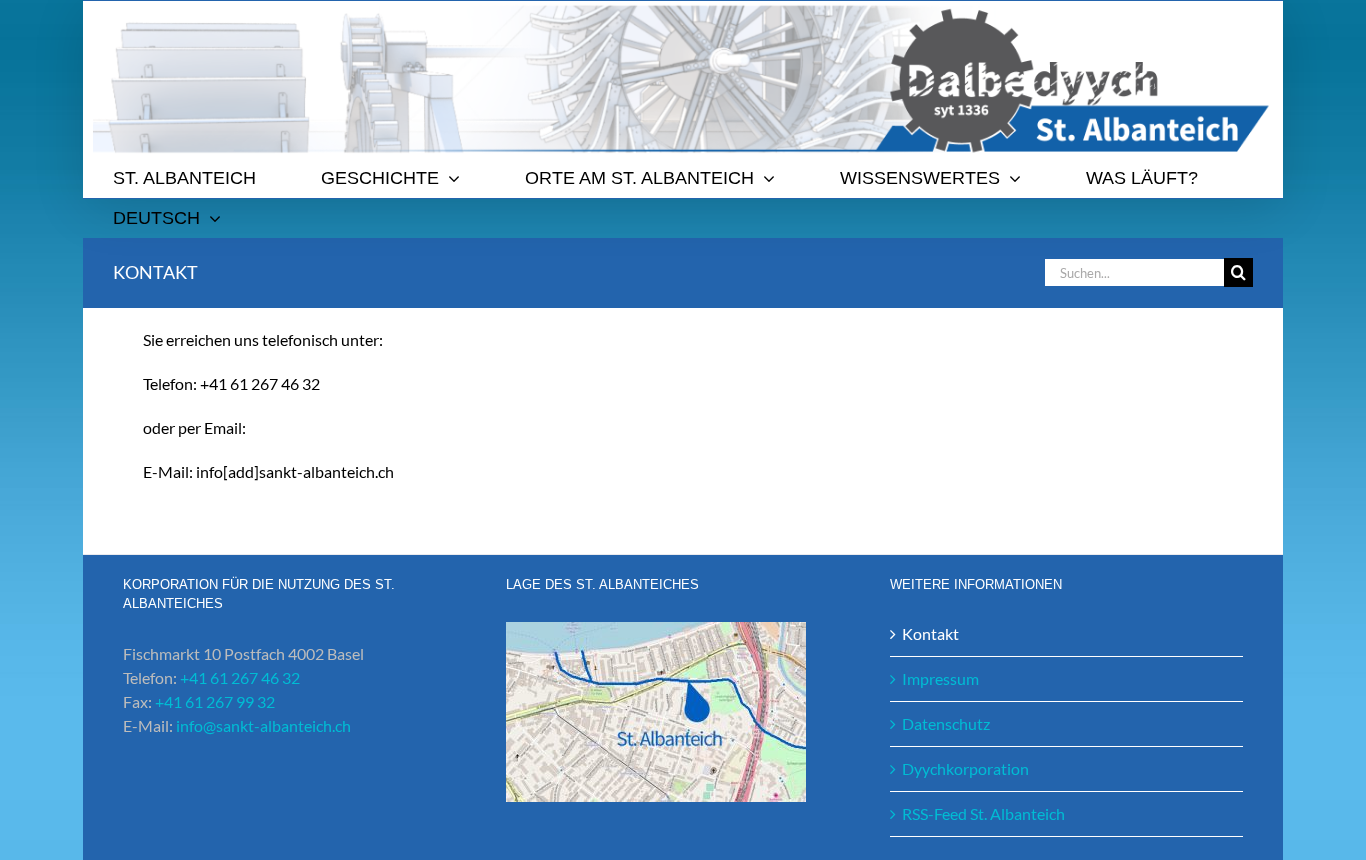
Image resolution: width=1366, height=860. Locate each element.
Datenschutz (946, 723)
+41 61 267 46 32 (240, 677)
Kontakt (930, 633)
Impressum (940, 678)
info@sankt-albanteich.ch (263, 725)
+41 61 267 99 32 (215, 701)
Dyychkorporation (965, 768)
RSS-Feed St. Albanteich (983, 813)
